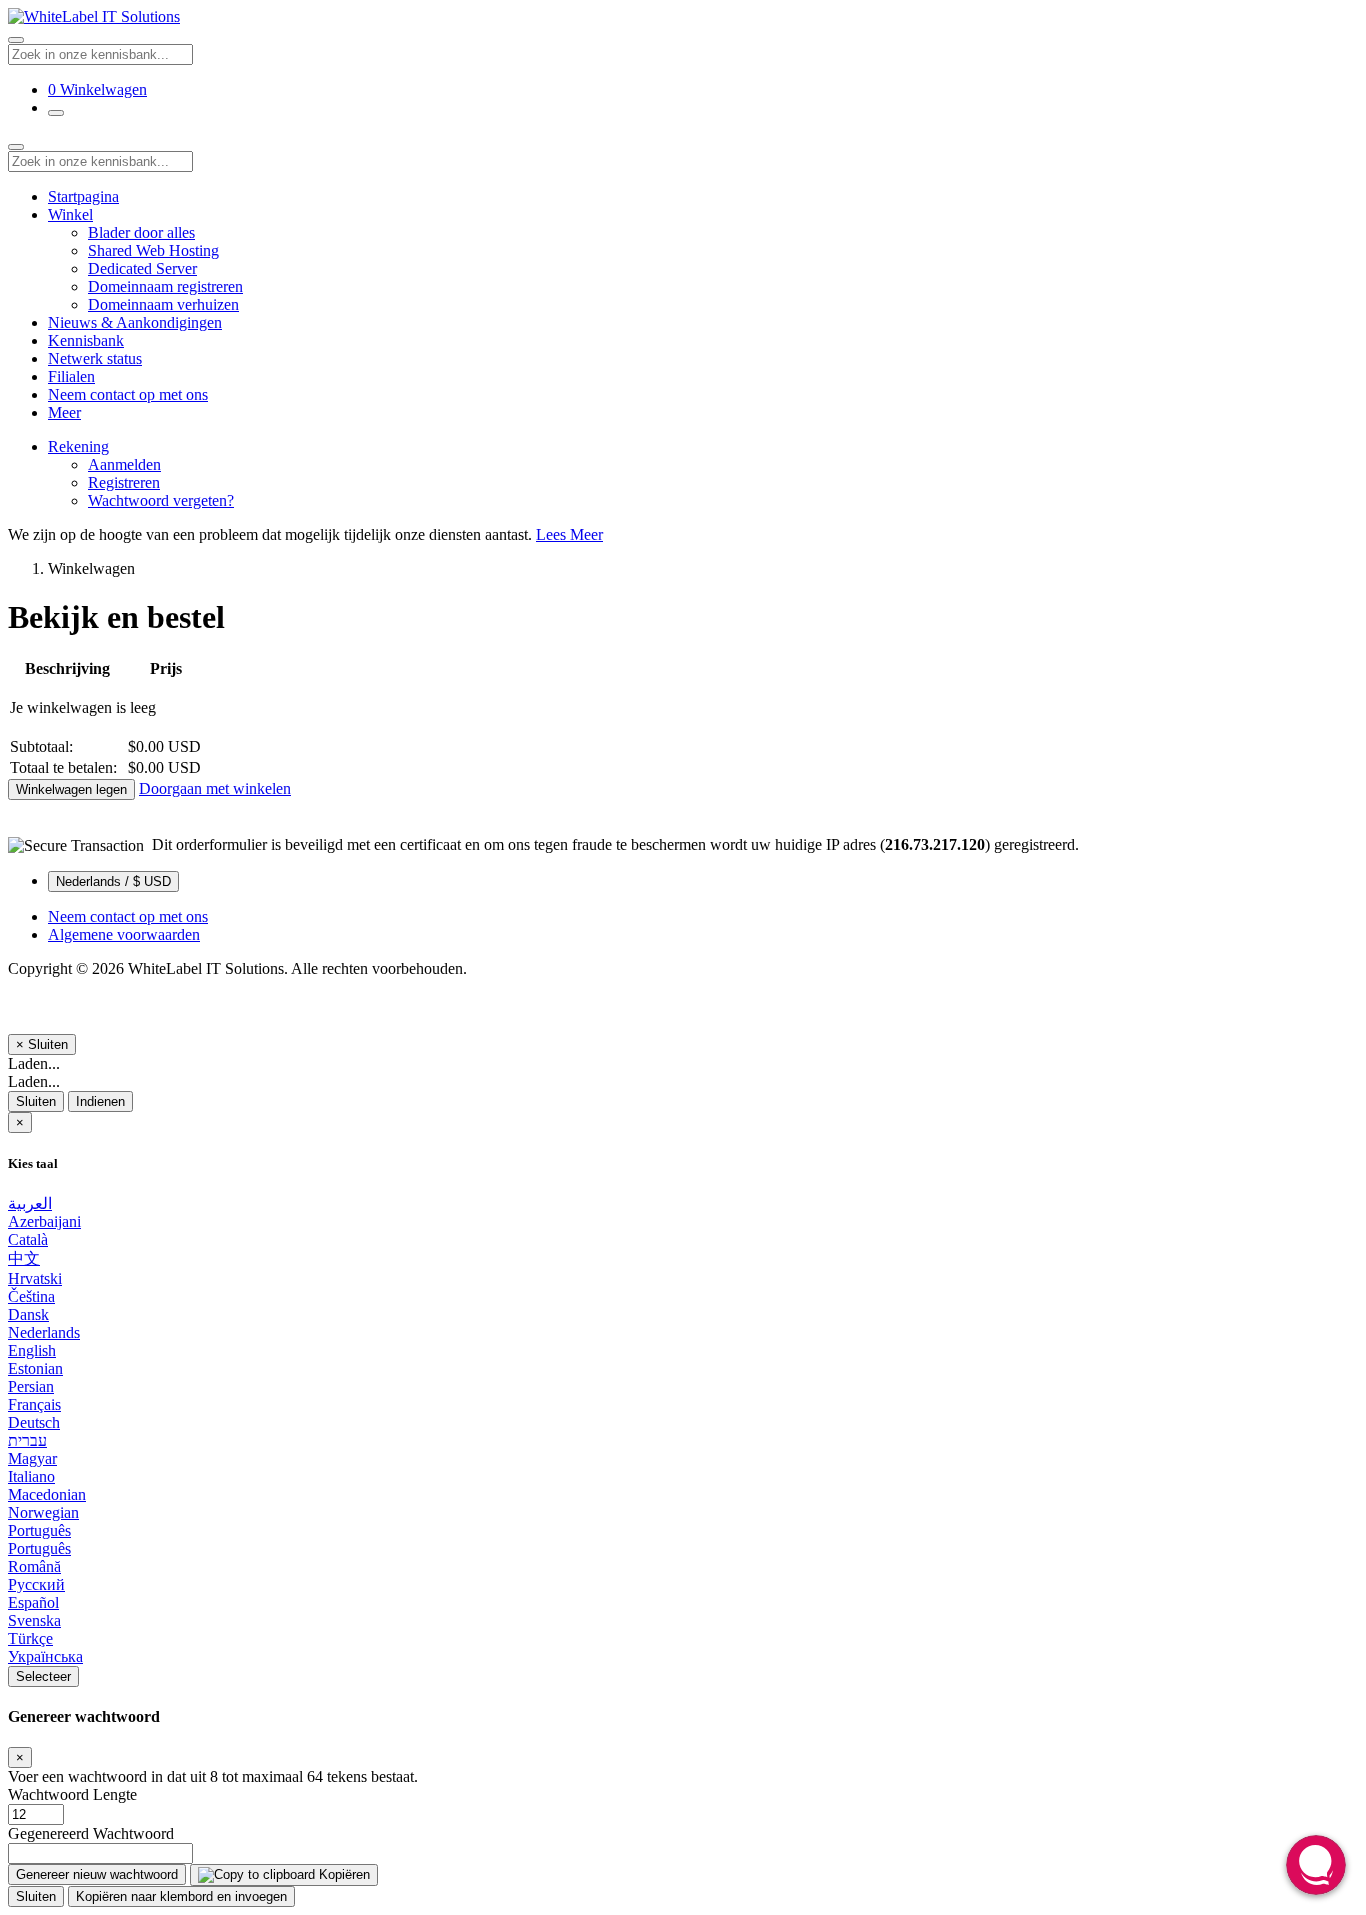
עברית (27, 1440)
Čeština (31, 1296)
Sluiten (36, 1101)
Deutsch (34, 1422)
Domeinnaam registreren (165, 286)
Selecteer (43, 1676)
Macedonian (47, 1494)
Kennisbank (86, 340)
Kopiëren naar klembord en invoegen (181, 1896)
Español (33, 1602)
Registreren (124, 482)
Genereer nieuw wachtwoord (97, 1874)
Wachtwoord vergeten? (161, 500)
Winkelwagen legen (71, 789)
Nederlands (44, 1332)
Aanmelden (124, 464)
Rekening (78, 446)
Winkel (70, 214)
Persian (31, 1386)
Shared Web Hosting (153, 250)
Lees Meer (569, 534)
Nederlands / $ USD (113, 881)
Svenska (34, 1620)
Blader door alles (141, 232)
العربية (30, 1203)
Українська (45, 1656)
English (32, 1350)
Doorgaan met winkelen (215, 788)
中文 (24, 1258)
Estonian (35, 1368)
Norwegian (43, 1512)
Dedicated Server (142, 268)
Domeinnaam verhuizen (163, 304)
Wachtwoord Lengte (72, 1794)
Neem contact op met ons (128, 394)
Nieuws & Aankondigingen (135, 322)
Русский (36, 1584)
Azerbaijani (44, 1221)
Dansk (28, 1314)
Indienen (100, 1101)
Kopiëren (342, 1874)
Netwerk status (95, 358)
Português (39, 1530)
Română (34, 1566)
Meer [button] (64, 412)
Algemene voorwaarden (124, 934)
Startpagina (83, 196)
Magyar (32, 1458)
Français (34, 1404)
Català (28, 1239)
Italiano (31, 1476)
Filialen (71, 376)
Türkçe (30, 1638)
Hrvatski (35, 1278)
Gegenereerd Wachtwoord (91, 1833)
